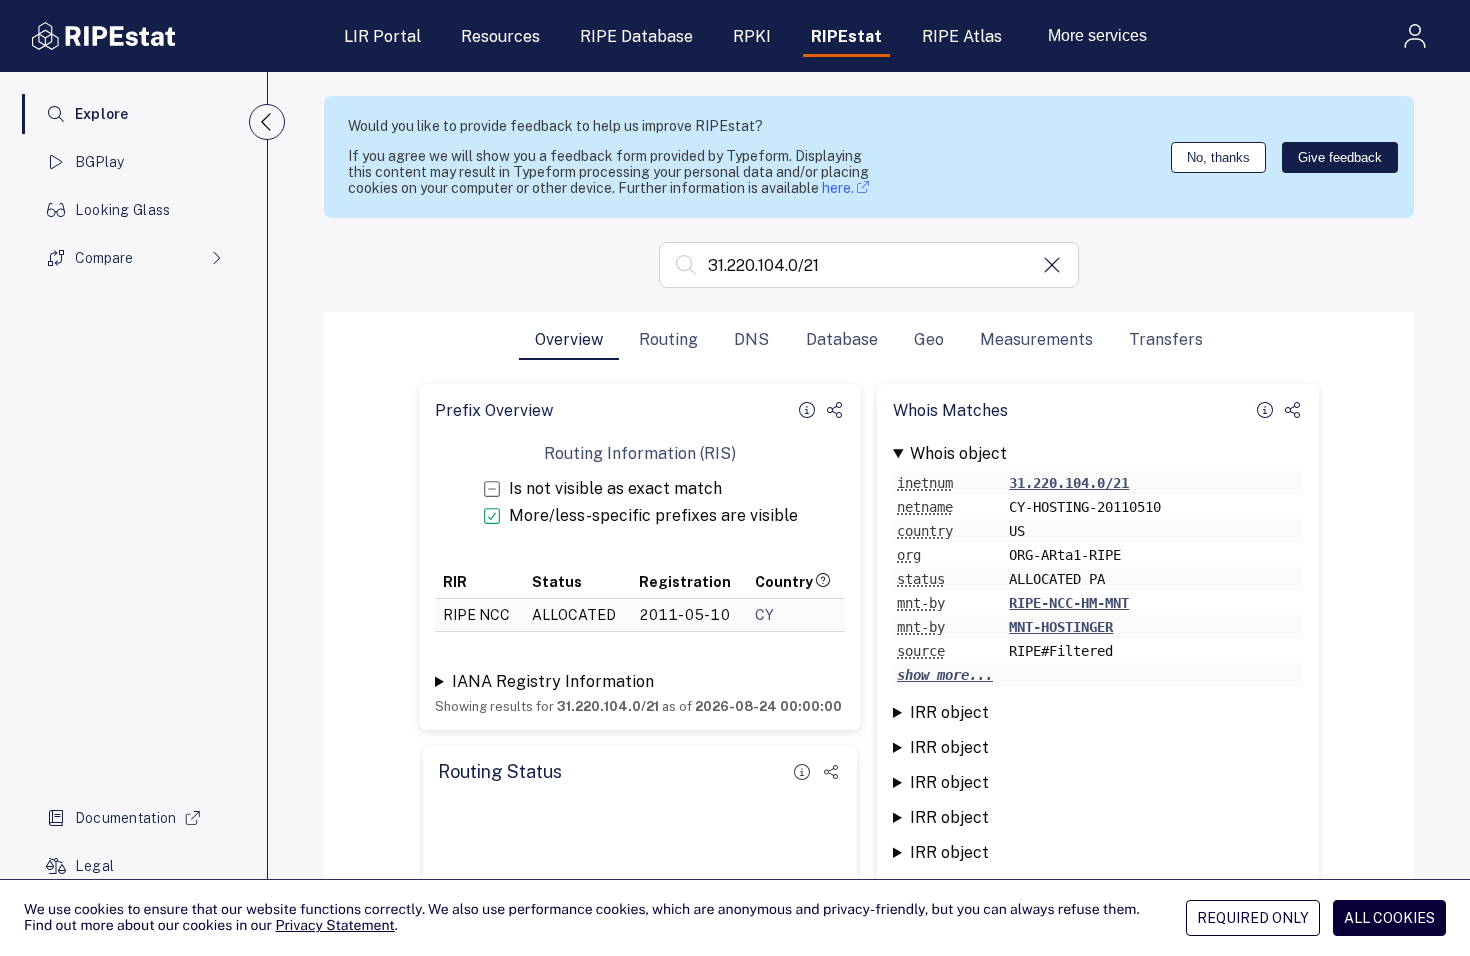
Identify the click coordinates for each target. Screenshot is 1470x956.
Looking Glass (123, 210)
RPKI (752, 36)
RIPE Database (636, 36)
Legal (94, 866)
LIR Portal (382, 36)
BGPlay (100, 162)
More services (1097, 35)
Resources (500, 36)
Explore (102, 114)
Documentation (126, 818)
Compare (104, 258)
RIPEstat (846, 36)
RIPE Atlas (962, 36)
